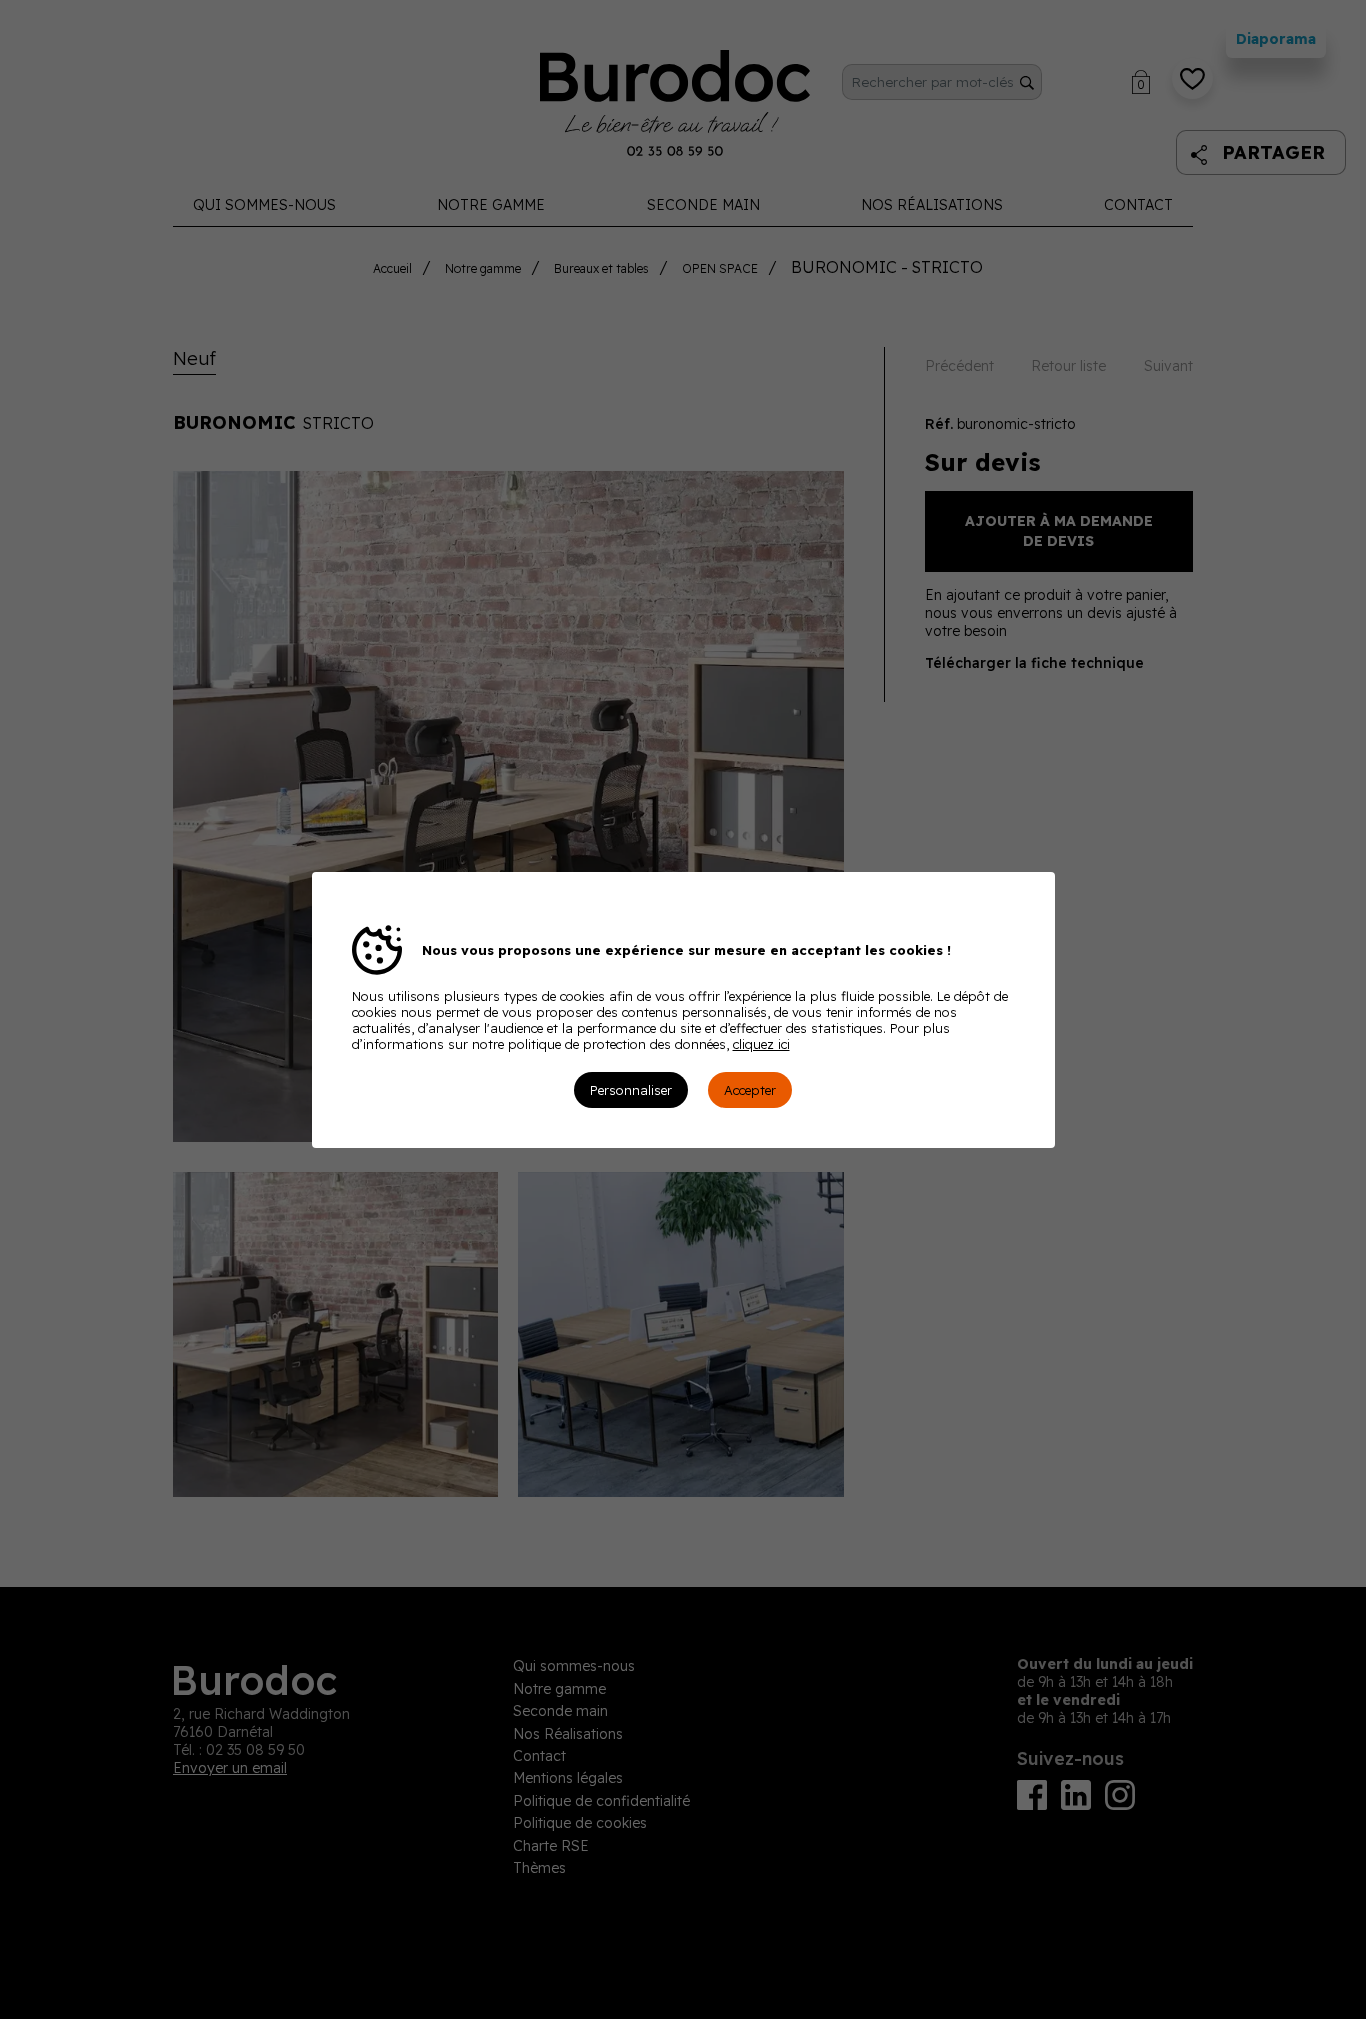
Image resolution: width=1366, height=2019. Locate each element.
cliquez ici (761, 1044)
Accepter (750, 1090)
